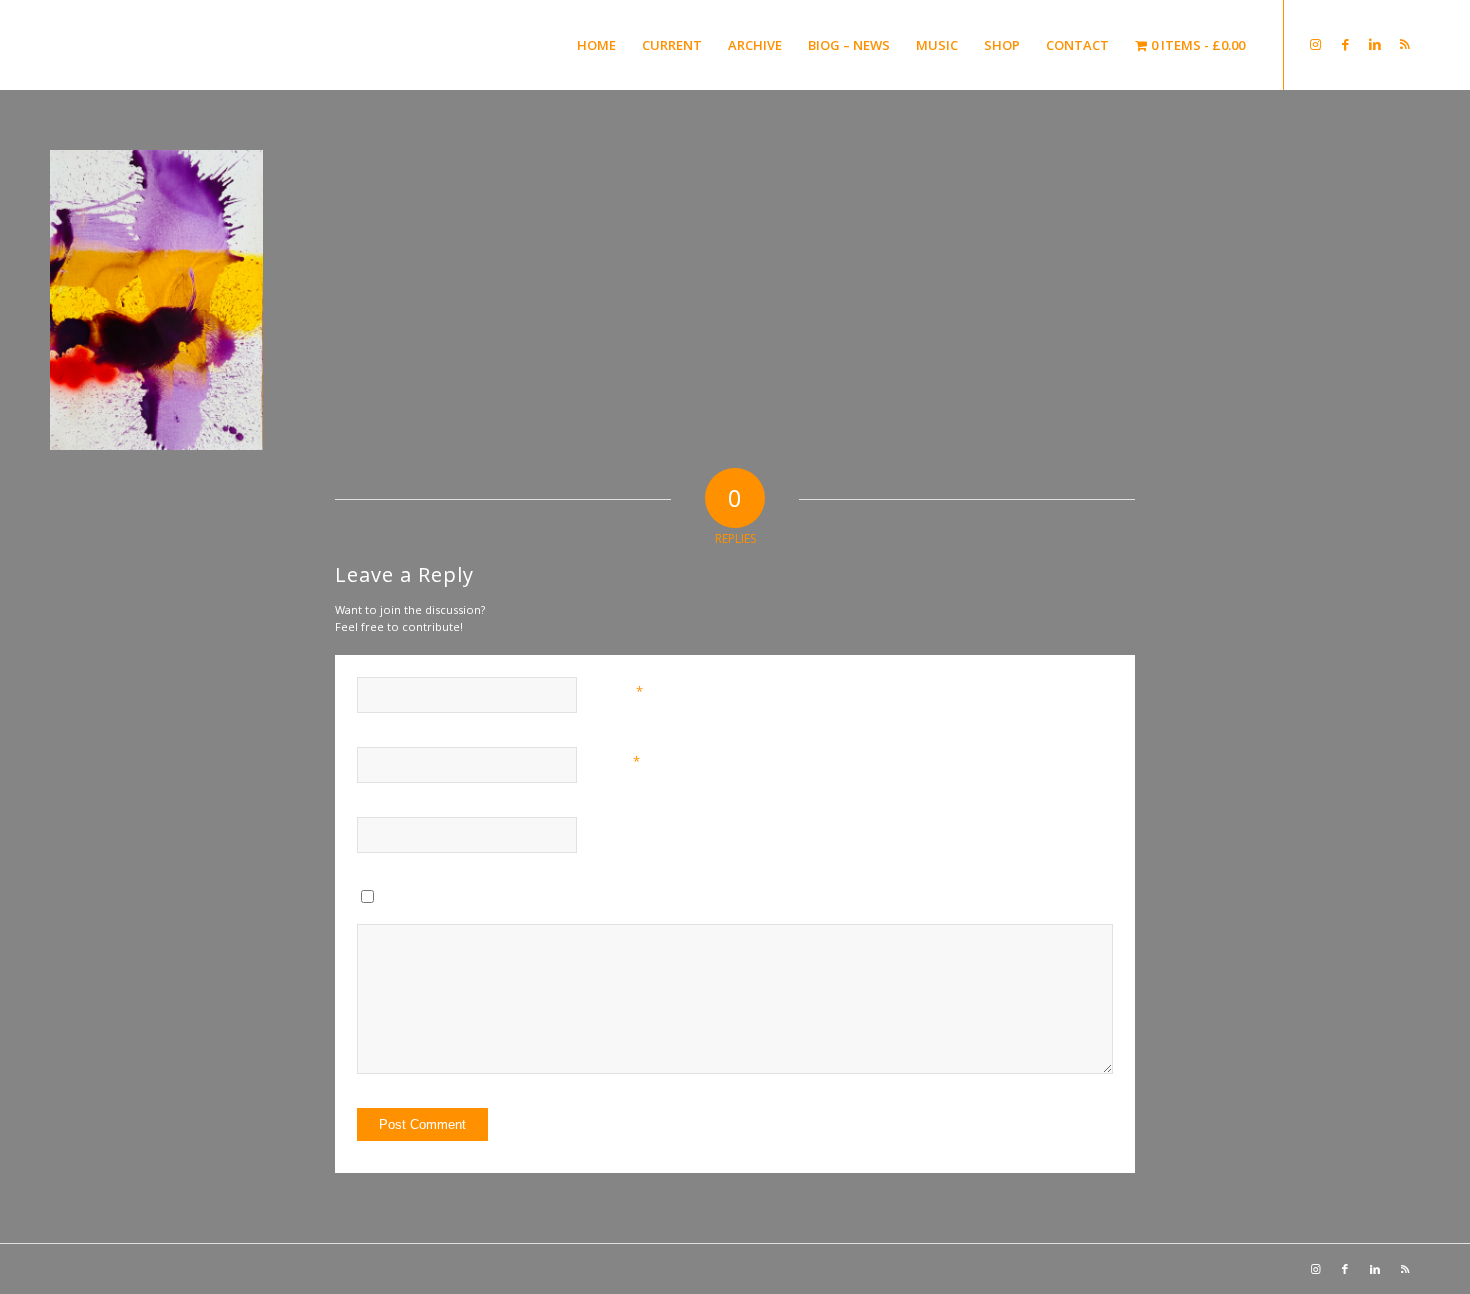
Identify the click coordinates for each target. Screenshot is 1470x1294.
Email (620, 761)
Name (621, 691)
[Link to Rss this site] (1405, 44)
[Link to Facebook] (1345, 44)
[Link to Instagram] (1315, 44)
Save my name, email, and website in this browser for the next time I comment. (601, 900)
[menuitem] (596, 45)
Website (622, 830)
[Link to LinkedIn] (1375, 44)
